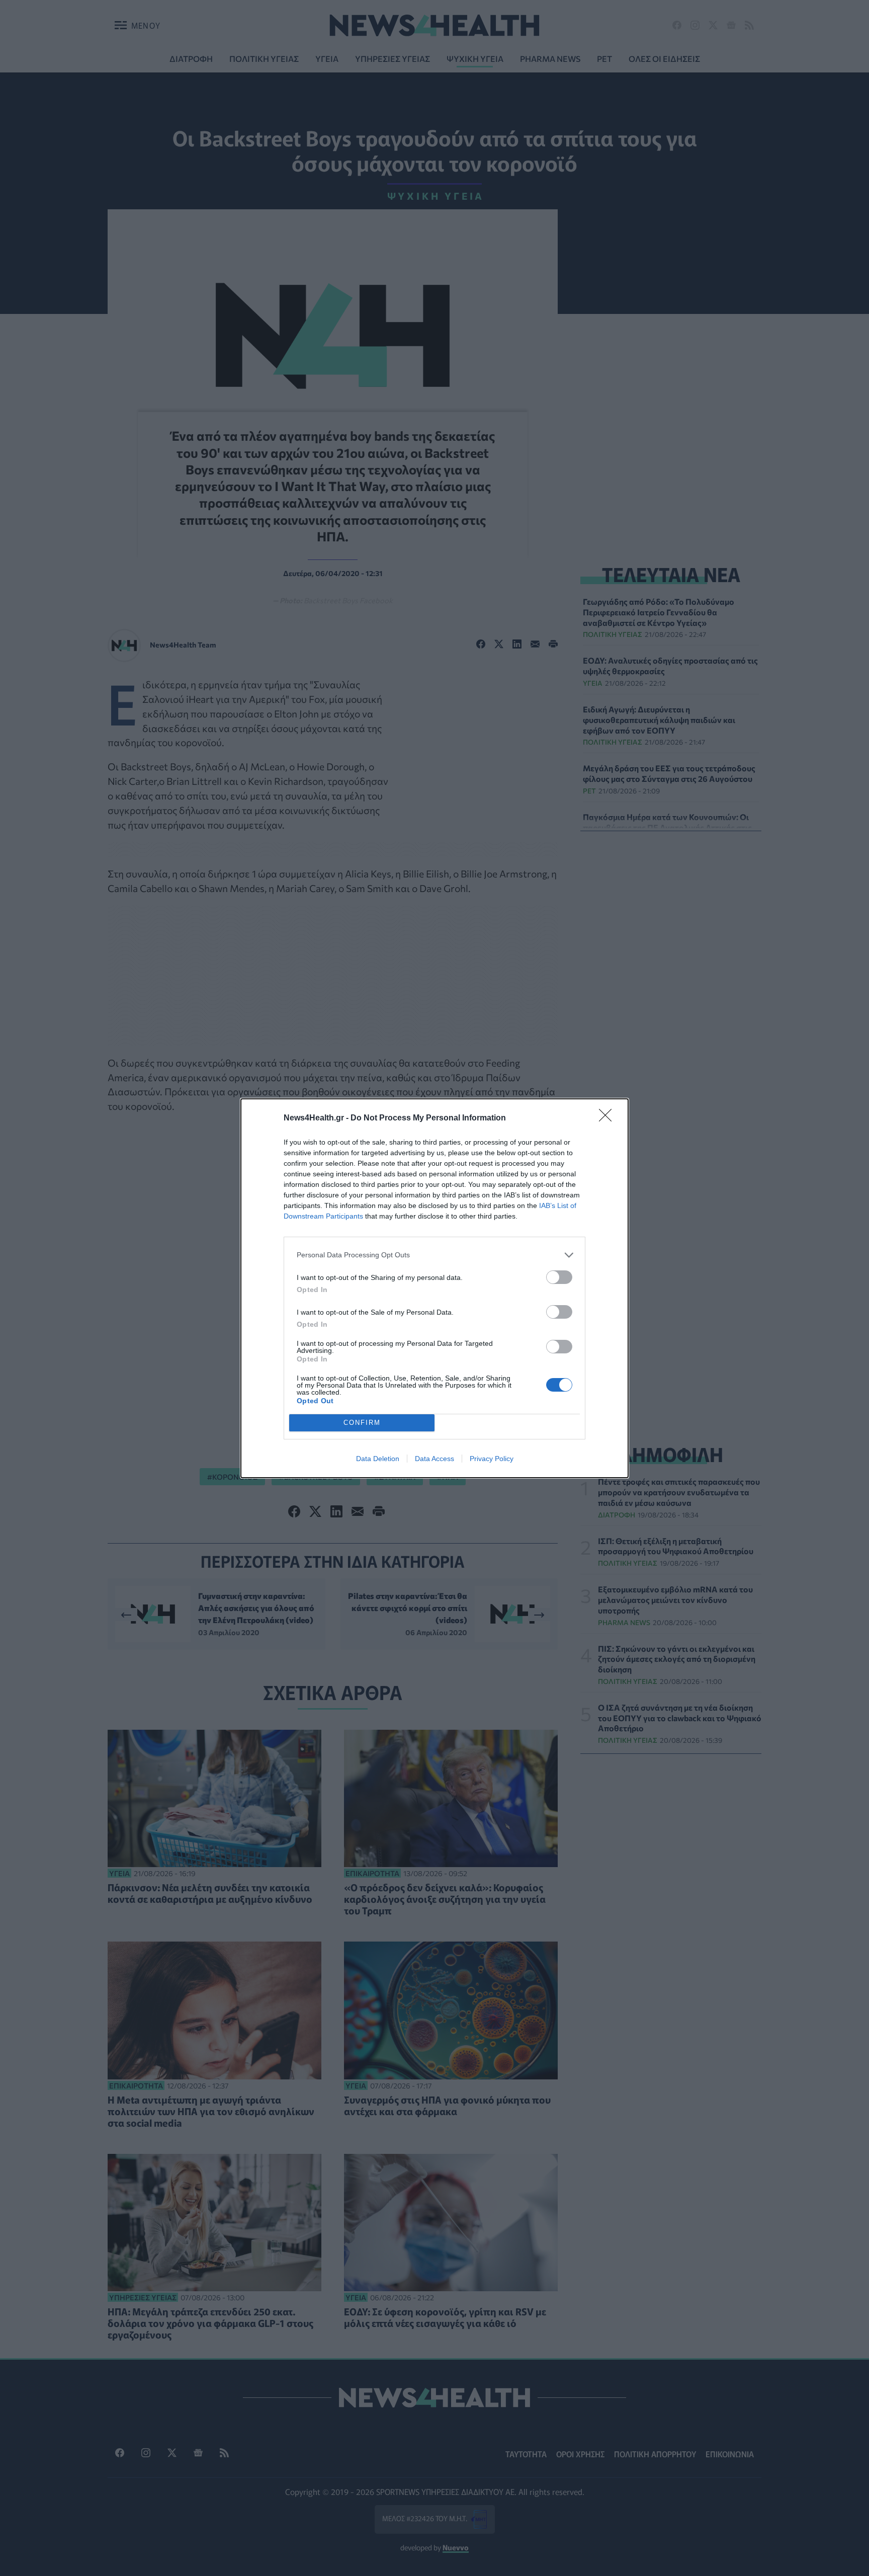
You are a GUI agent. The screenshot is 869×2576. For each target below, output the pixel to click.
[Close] (609, 1118)
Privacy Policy (492, 1459)
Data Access (434, 1459)
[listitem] (434, 1255)
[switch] (559, 1277)
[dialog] (434, 1288)
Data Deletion (378, 1459)
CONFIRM (362, 1423)
